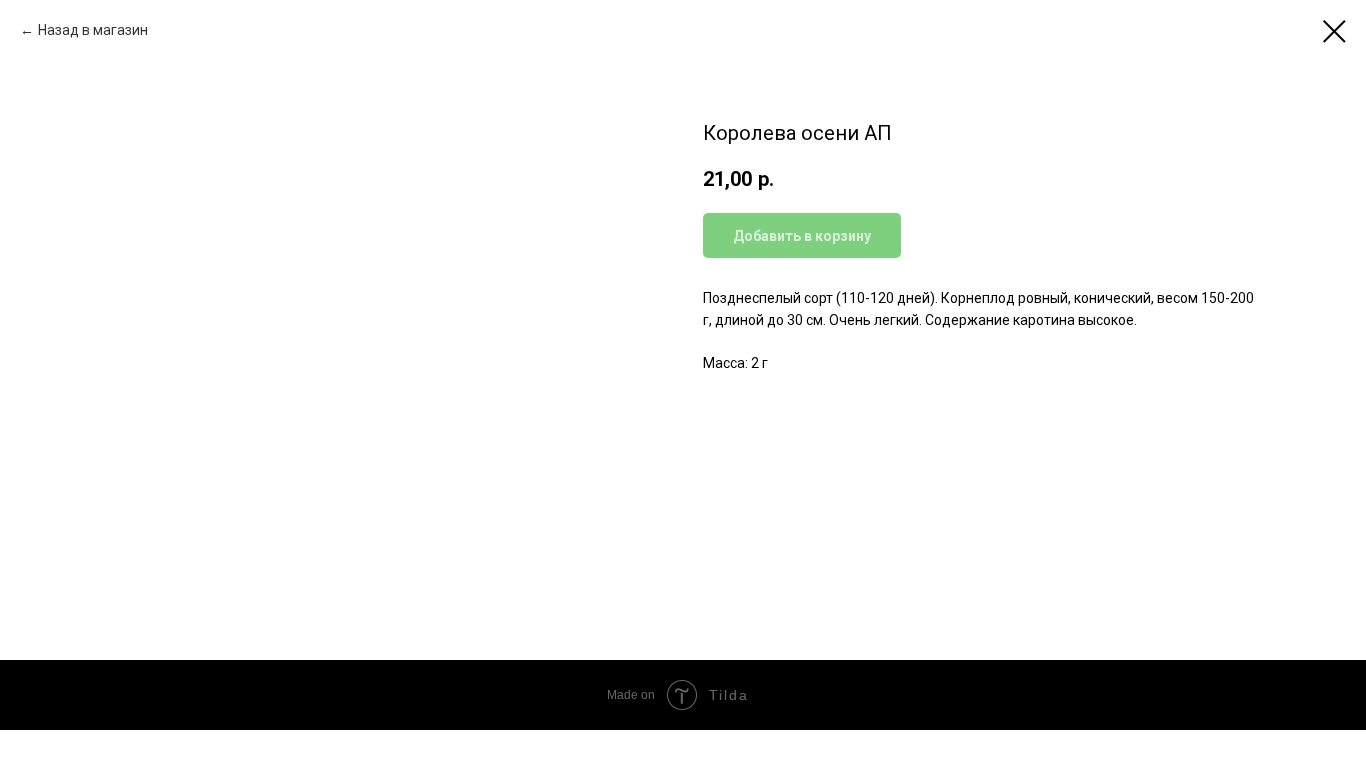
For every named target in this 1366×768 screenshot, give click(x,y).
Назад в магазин (93, 30)
